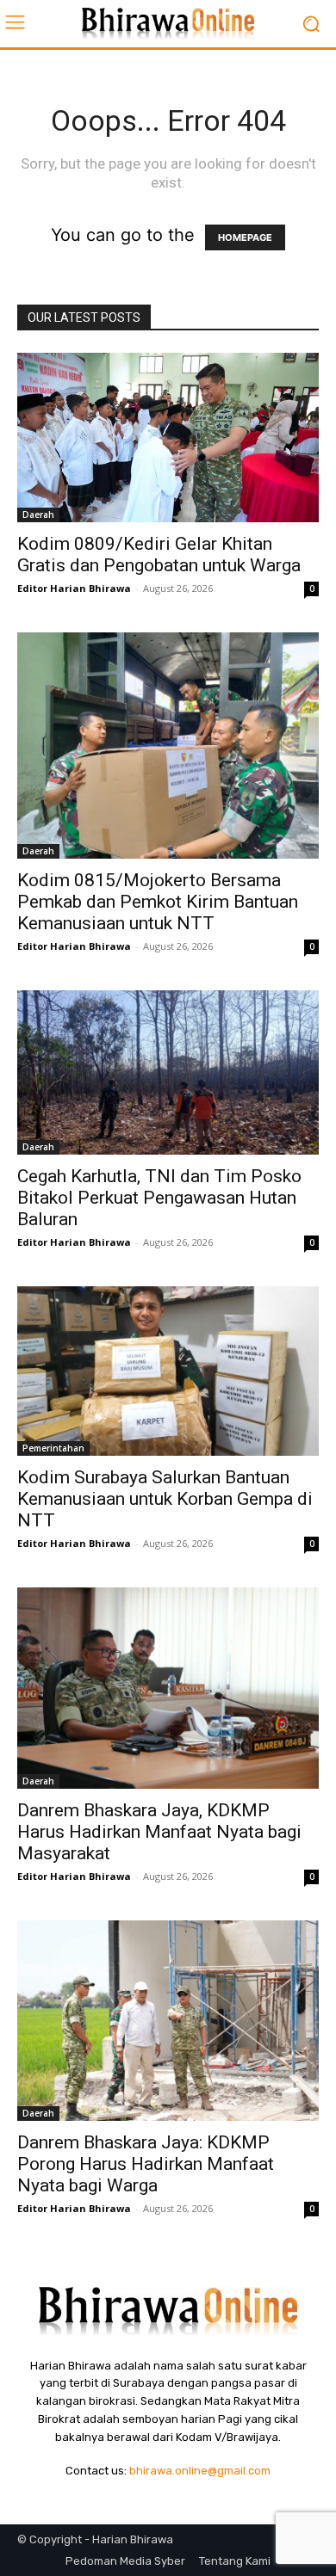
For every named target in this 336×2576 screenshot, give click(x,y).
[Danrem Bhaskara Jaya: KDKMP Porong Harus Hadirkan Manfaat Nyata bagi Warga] (168, 2021)
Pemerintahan (53, 1448)
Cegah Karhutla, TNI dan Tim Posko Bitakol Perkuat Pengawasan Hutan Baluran (159, 1198)
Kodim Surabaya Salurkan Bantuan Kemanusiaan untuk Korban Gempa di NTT (165, 1499)
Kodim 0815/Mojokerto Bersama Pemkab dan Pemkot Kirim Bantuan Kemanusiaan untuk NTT (158, 902)
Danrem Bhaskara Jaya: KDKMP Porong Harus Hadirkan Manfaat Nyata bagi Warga (146, 2164)
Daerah (38, 515)
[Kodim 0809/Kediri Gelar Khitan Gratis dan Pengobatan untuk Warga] (168, 438)
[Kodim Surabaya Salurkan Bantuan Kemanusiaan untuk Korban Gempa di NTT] (168, 1371)
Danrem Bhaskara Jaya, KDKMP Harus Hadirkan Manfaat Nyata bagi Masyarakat (159, 1832)
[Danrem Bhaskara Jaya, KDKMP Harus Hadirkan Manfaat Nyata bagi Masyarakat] (168, 1688)
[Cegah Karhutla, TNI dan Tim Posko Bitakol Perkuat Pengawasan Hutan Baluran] (168, 1072)
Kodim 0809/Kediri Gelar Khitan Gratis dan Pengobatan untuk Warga (159, 555)
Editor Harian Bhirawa (74, 588)
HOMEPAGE (245, 237)
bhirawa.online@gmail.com (200, 2471)
